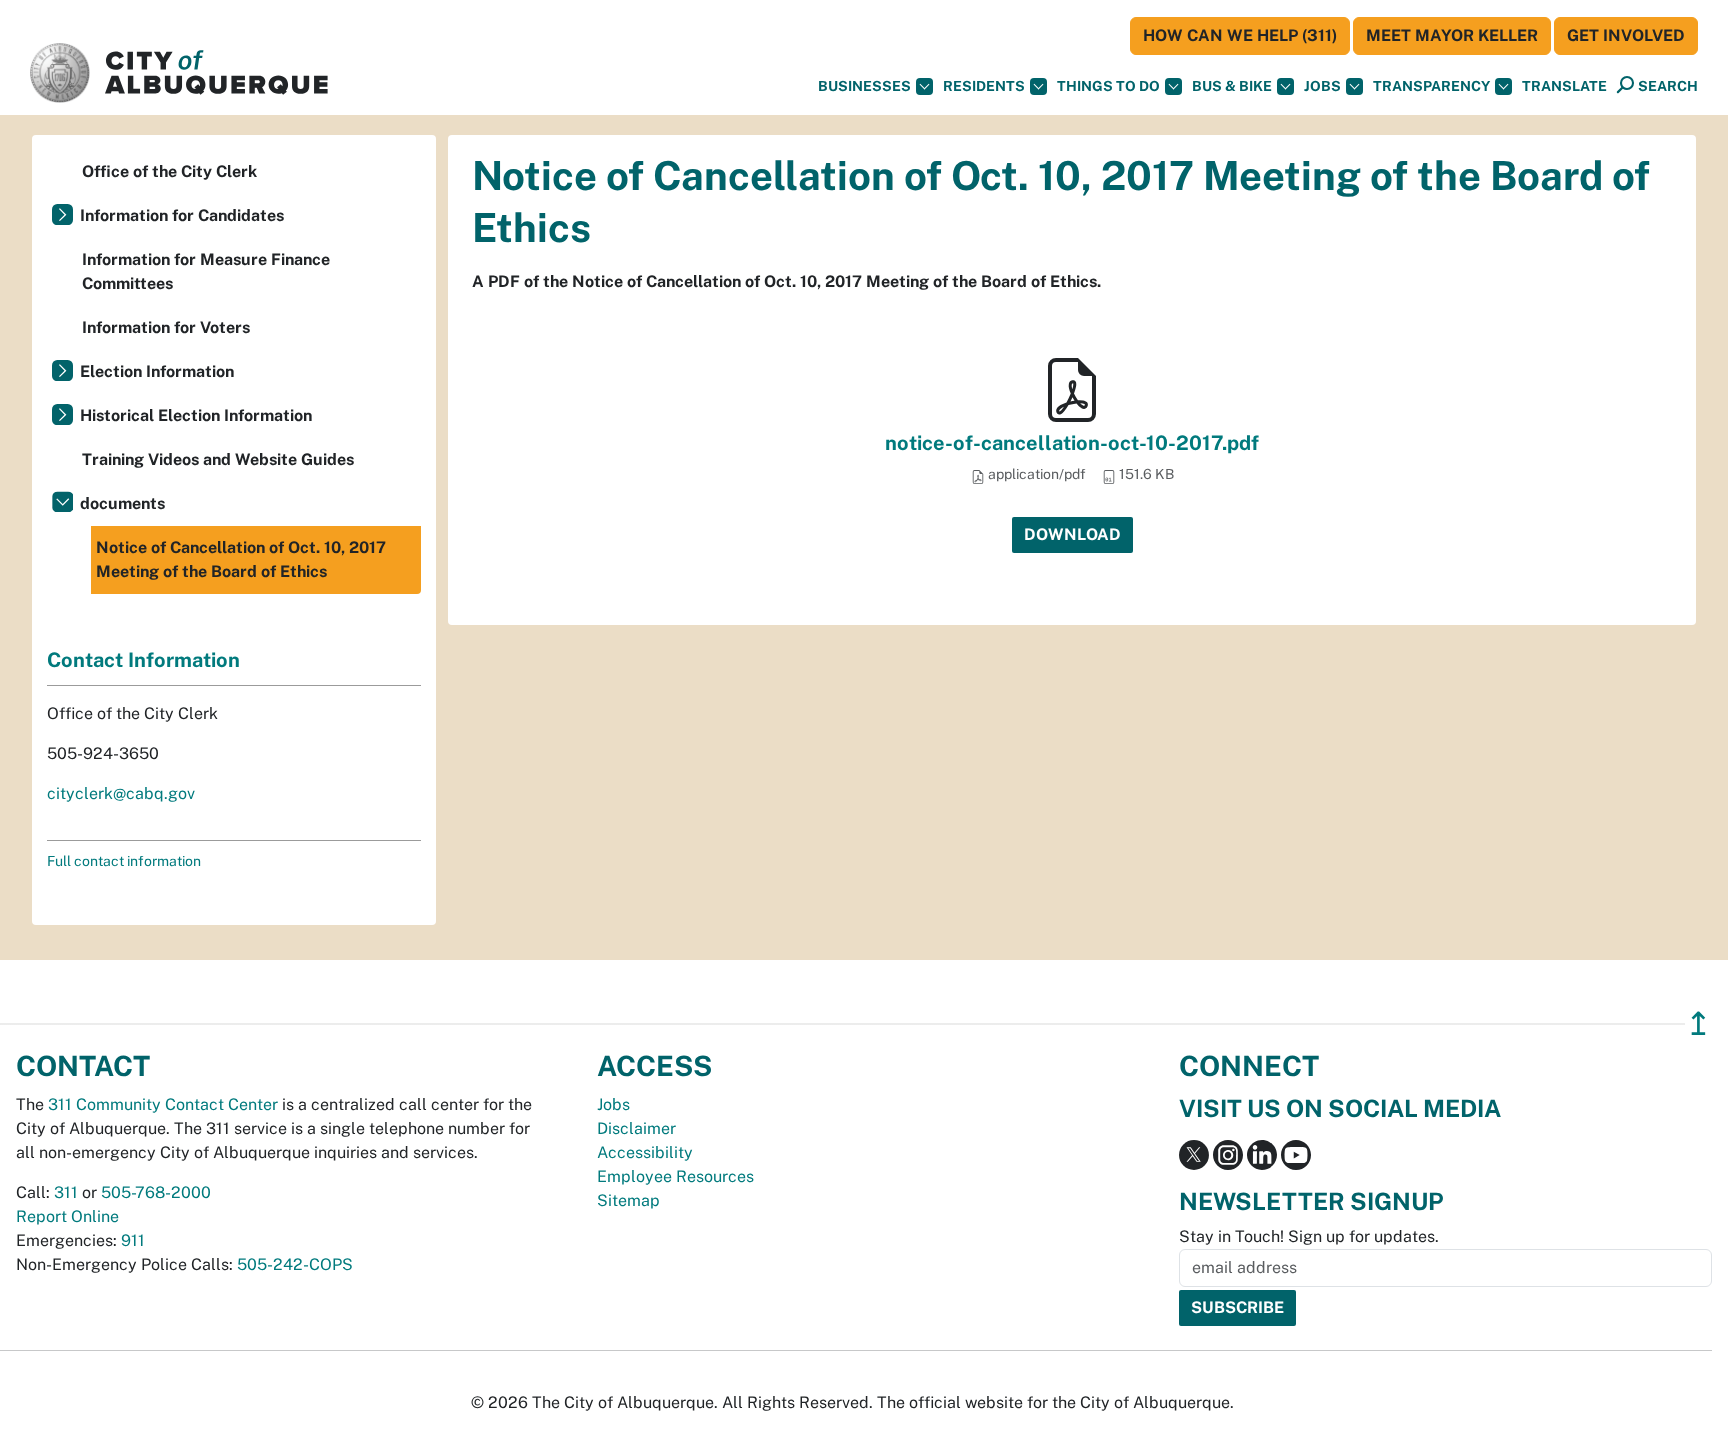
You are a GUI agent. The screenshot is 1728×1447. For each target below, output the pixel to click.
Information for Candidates (182, 215)
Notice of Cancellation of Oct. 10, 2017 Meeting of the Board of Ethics (241, 559)
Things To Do (1108, 86)
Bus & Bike (1232, 86)
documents (122, 503)
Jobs (1322, 86)
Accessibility (645, 1152)
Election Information (157, 371)
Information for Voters (166, 327)
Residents (984, 86)
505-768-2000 (156, 1192)
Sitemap (628, 1200)
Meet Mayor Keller (1452, 35)
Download (1072, 534)
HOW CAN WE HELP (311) (1240, 35)
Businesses (864, 86)
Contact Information (143, 660)
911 (133, 1240)
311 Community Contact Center (163, 1104)
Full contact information (124, 861)
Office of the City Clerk (169, 171)
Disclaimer (636, 1128)
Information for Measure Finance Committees (206, 271)
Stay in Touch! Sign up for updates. (1309, 1236)
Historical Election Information (196, 415)
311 (66, 1192)
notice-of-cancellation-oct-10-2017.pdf (1072, 443)
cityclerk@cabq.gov (121, 793)
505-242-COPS (295, 1264)
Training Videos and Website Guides (218, 459)
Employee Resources (675, 1176)
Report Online (67, 1216)
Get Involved (1626, 35)
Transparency (1431, 86)
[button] (1564, 86)
